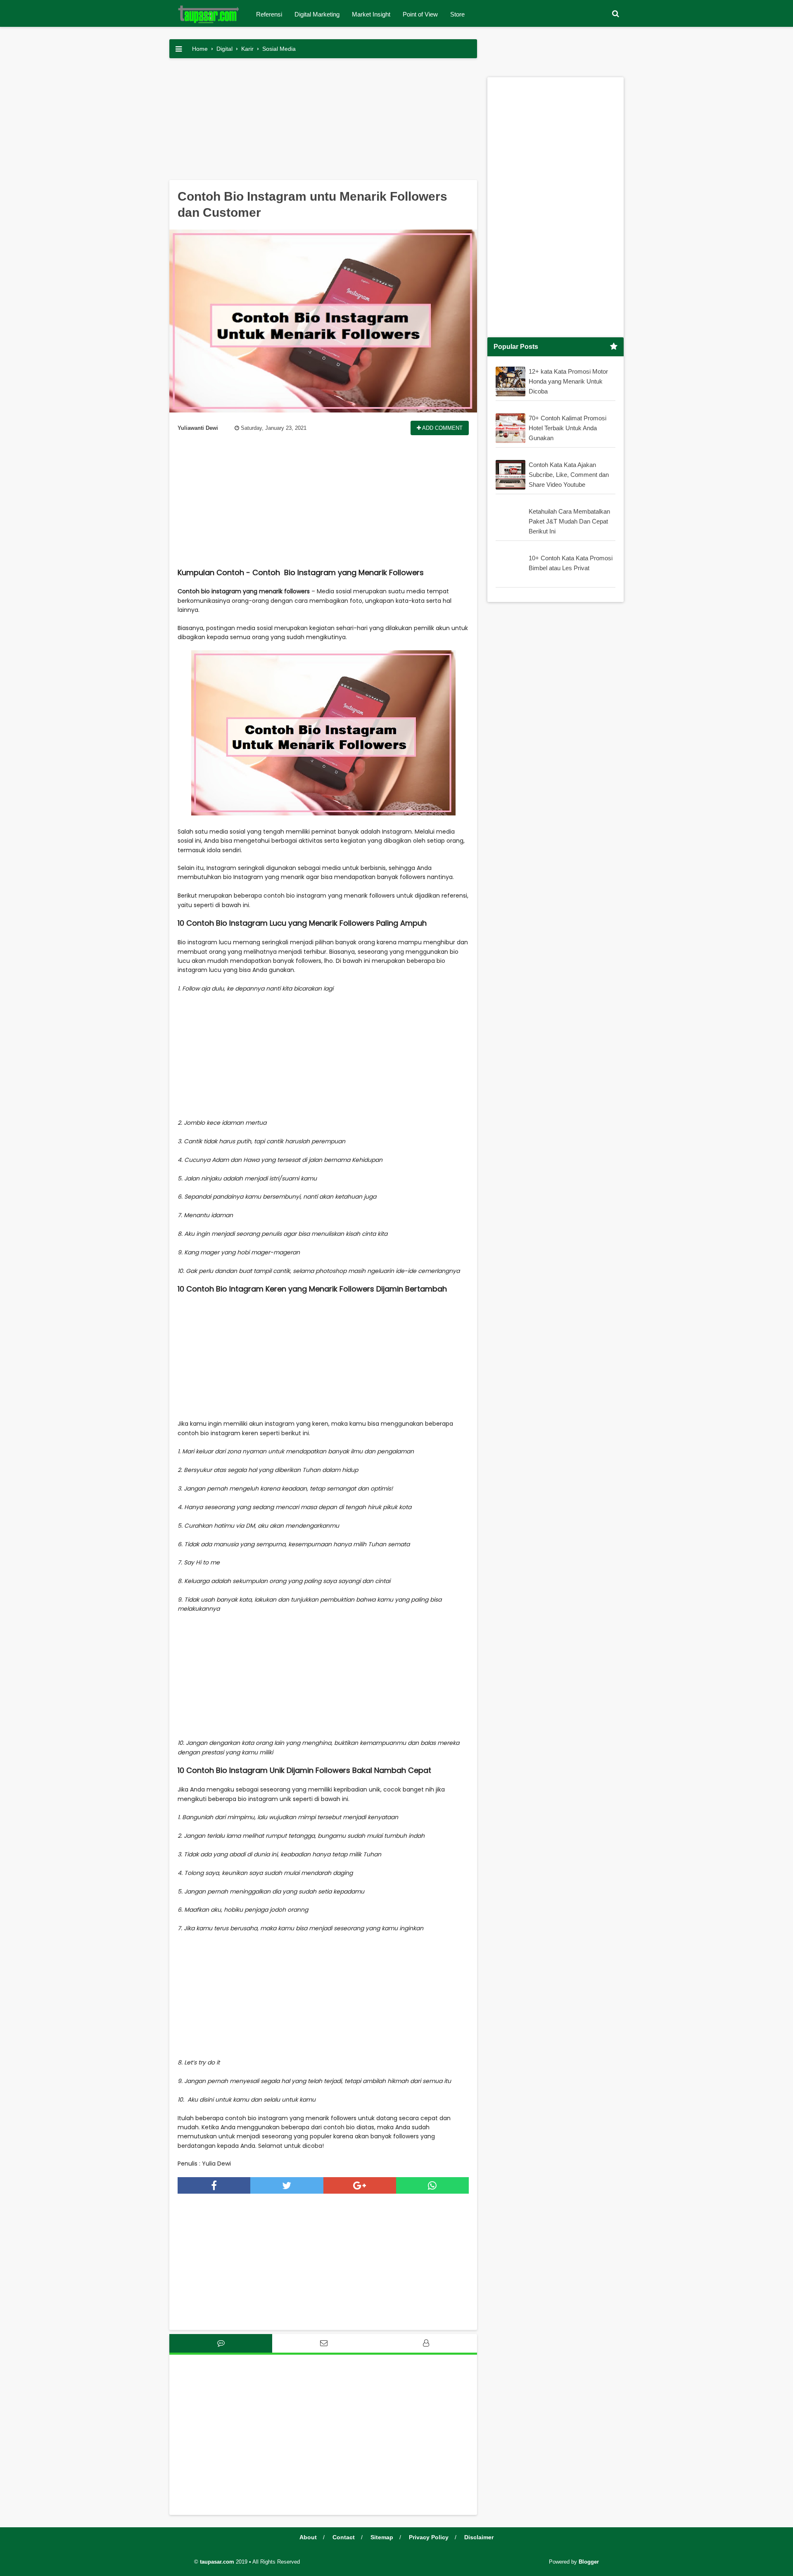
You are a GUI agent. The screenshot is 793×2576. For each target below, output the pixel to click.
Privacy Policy (429, 2537)
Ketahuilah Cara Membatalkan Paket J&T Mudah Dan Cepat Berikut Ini (569, 521)
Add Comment (442, 428)
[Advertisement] (323, 122)
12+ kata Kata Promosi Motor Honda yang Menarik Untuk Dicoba (568, 381)
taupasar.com (217, 2562)
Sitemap (382, 2537)
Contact (344, 2537)
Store (457, 14)
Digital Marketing (317, 14)
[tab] (221, 2343)
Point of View (420, 14)
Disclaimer (479, 2537)
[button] (615, 14)
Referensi (269, 14)
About (308, 2537)
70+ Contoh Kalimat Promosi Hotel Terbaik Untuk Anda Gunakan (567, 428)
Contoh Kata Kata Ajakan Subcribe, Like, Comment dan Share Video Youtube (569, 475)
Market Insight (371, 14)
